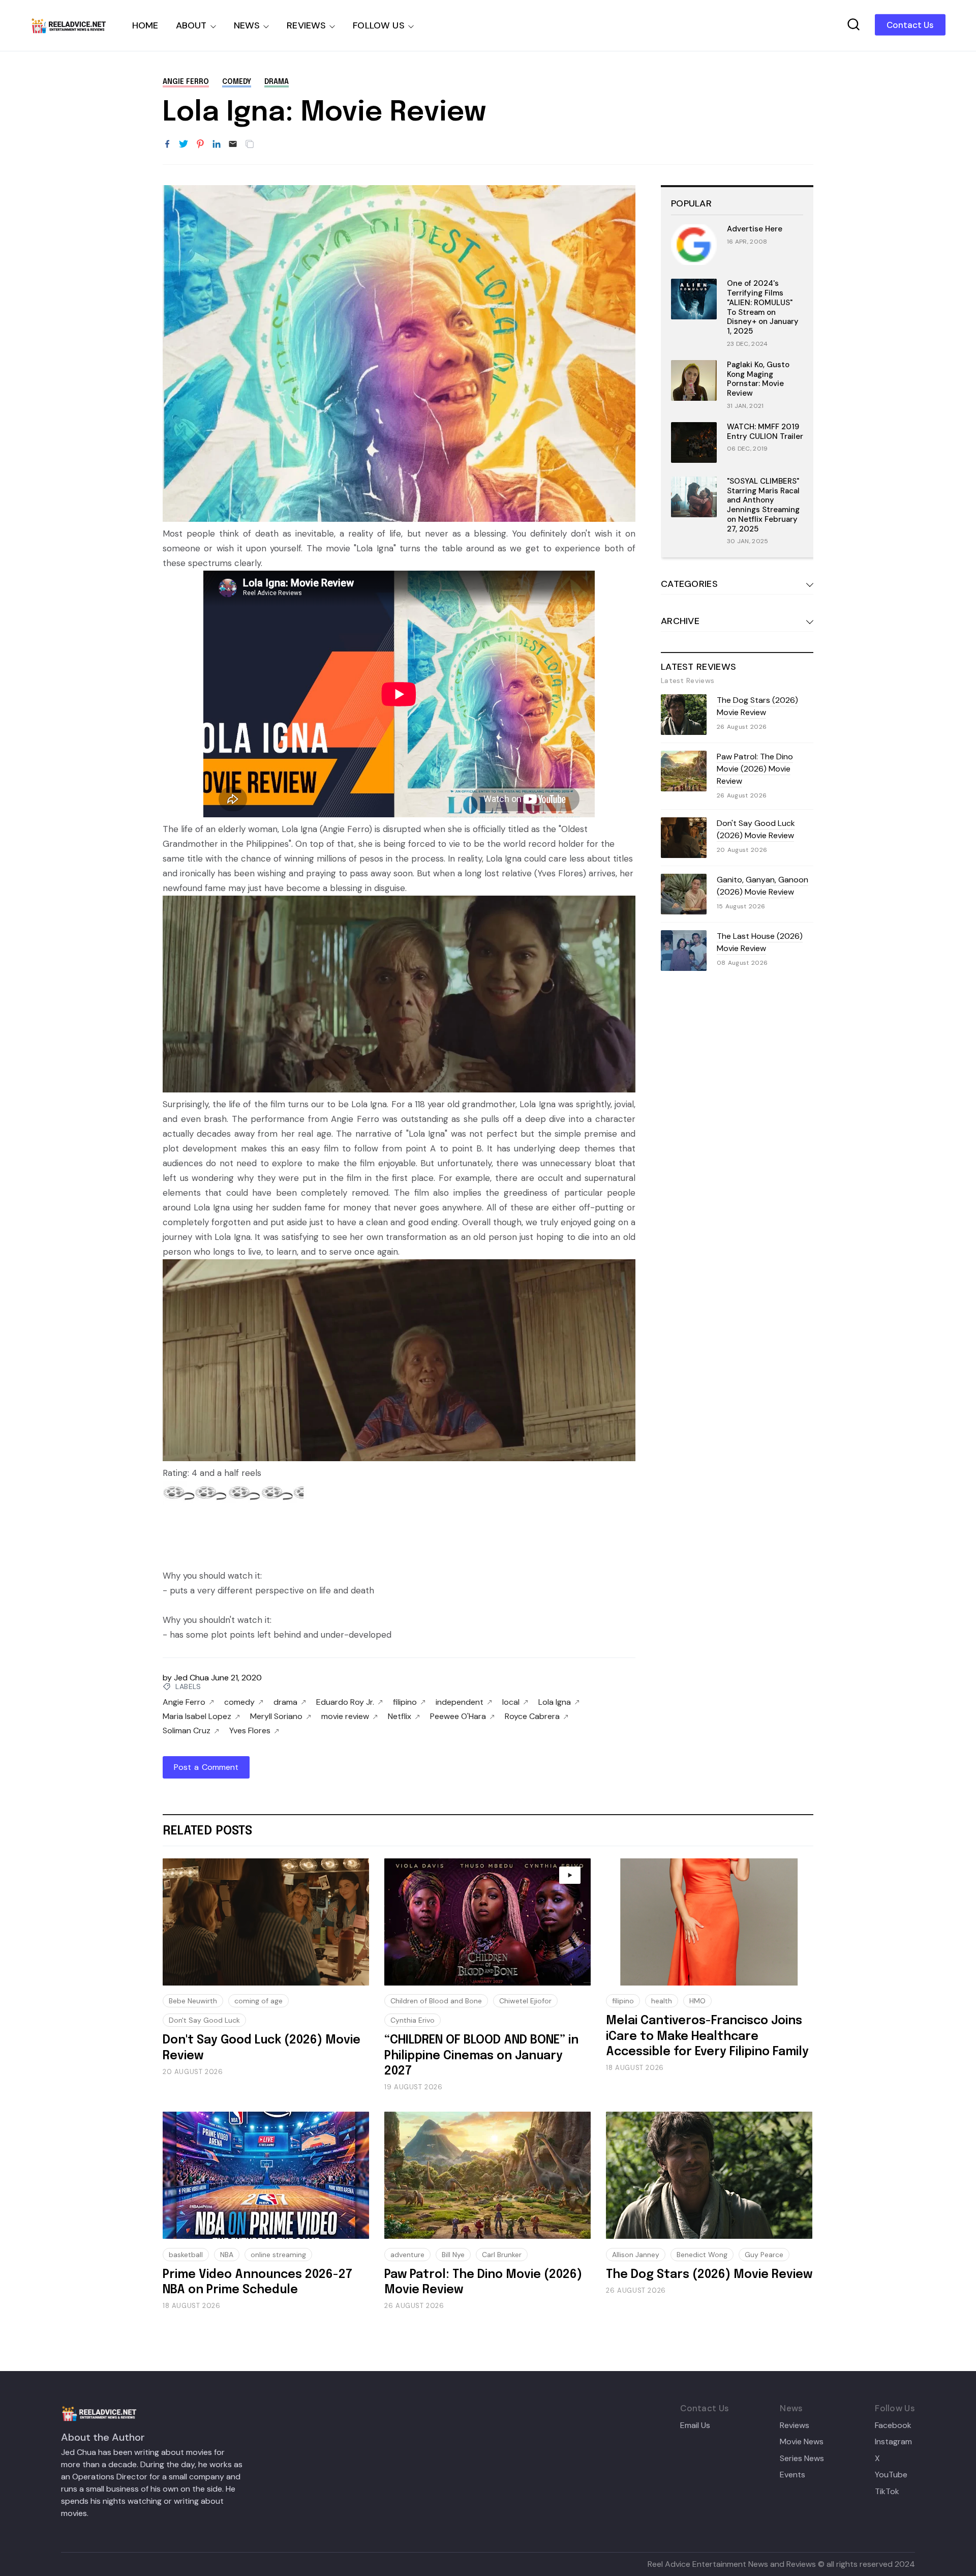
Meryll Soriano (276, 1716)
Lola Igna (555, 1702)
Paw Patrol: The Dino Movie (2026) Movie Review (755, 769)
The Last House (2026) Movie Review (760, 942)
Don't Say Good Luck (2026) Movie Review (756, 829)
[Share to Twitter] (184, 144)
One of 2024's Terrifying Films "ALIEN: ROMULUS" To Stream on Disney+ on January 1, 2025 (763, 307)
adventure (407, 2255)
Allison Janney (636, 2255)
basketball (186, 2255)
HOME (145, 25)
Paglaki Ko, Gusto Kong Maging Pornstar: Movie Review (758, 379)
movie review (345, 1716)
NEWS (247, 25)
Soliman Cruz (187, 1731)
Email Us (695, 2425)
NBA (227, 2255)
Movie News (802, 2442)
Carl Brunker (502, 2255)
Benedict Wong (702, 2255)
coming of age (258, 2001)
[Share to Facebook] (167, 144)
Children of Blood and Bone (436, 2001)
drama (277, 82)
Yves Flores (250, 1731)
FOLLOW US (379, 25)
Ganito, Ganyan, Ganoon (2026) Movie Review (762, 886)
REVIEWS (306, 25)
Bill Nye (453, 2255)
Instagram (893, 2442)
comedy (237, 82)
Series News (802, 2459)
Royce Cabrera (532, 1716)
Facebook (893, 2425)
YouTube (891, 2475)
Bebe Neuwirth (193, 2001)
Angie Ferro (186, 82)
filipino (405, 1702)
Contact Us (910, 25)
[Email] (233, 144)
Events (792, 2475)
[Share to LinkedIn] (217, 144)
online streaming (278, 2255)
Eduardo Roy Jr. (345, 1702)
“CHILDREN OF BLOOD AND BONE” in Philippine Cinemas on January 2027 (481, 2056)
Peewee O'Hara (458, 1716)
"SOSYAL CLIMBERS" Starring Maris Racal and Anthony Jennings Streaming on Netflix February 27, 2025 (763, 505)
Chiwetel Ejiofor (525, 2001)
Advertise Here (755, 229)
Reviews (795, 2425)
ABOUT (191, 25)
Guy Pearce (764, 2255)
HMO (697, 2001)
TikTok (887, 2492)
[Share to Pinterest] (200, 144)
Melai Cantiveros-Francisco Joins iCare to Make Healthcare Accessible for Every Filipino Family (707, 2036)
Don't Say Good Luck (204, 2020)
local (511, 1702)
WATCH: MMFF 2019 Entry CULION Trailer (765, 432)
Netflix (400, 1716)
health (662, 2001)
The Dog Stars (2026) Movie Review (757, 706)
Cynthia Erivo (413, 2020)
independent (460, 1702)
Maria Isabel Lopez (197, 1716)
